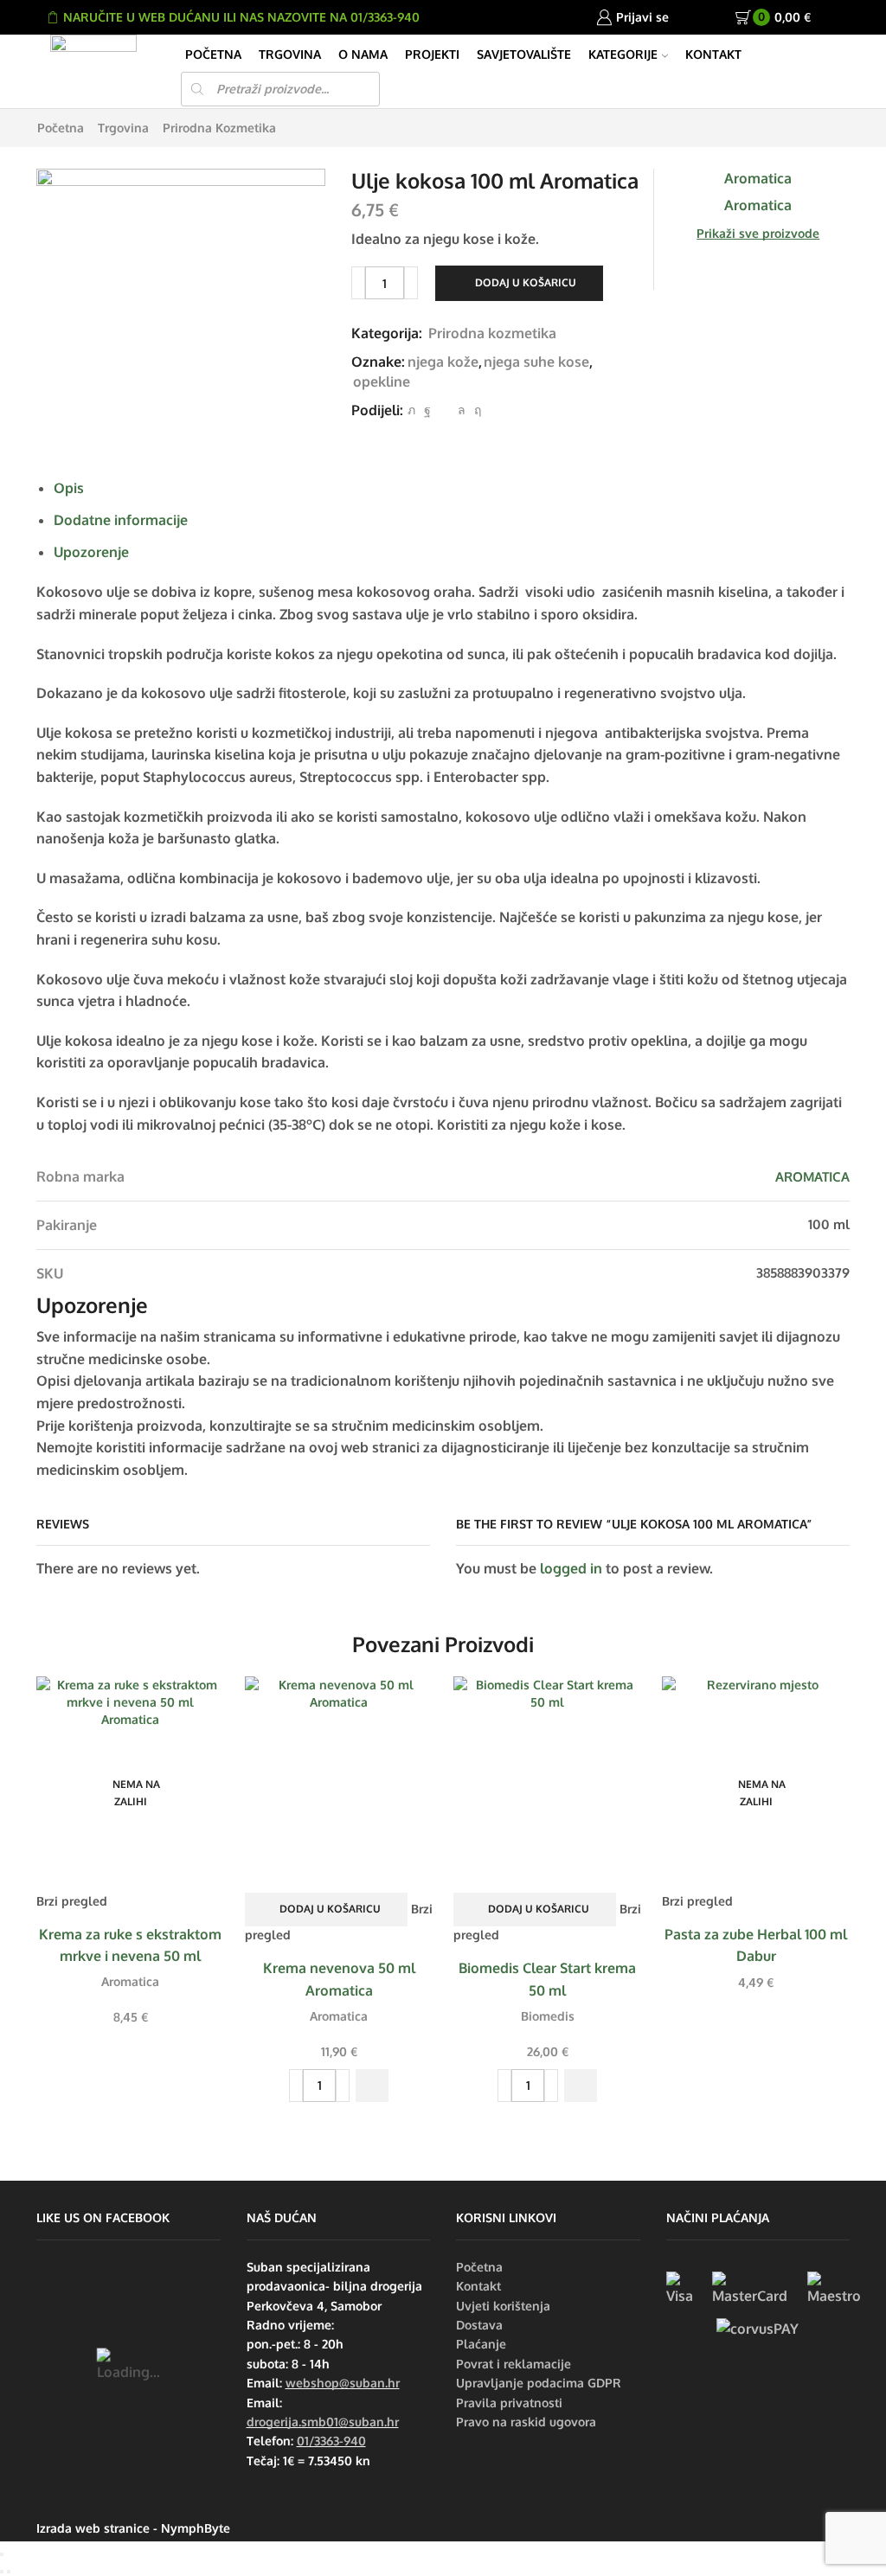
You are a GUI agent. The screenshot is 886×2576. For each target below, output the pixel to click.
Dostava (479, 2325)
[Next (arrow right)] (9, 2572)
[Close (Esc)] (2, 2554)
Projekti (432, 54)
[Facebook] (427, 410)
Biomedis (548, 2016)
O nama (363, 54)
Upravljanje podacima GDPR (539, 2383)
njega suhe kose (536, 362)
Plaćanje (481, 2344)
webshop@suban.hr (343, 2383)
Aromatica (130, 1981)
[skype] (475, 410)
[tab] (69, 488)
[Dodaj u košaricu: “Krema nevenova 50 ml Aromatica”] (372, 2086)
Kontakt (713, 54)
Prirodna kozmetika (219, 128)
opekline (382, 381)
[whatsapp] (462, 410)
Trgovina (290, 54)
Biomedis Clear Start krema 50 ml (547, 1979)
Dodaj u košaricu (526, 282)
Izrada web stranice (93, 2528)
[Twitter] (411, 410)
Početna (213, 54)
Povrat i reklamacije (514, 2364)
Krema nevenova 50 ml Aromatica (339, 1979)
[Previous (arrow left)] (2, 2572)
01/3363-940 (331, 2441)
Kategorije (623, 54)
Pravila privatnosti (509, 2403)
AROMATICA (812, 1177)
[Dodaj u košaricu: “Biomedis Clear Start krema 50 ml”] (581, 2086)
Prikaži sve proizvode (758, 233)
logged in (571, 1568)
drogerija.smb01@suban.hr (323, 2422)
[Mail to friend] (444, 410)
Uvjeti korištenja (503, 2306)
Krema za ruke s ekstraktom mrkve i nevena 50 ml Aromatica (130, 1957)
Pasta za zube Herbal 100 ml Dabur (756, 1945)
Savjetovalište (524, 54)
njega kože (443, 362)
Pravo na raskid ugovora (526, 2422)
